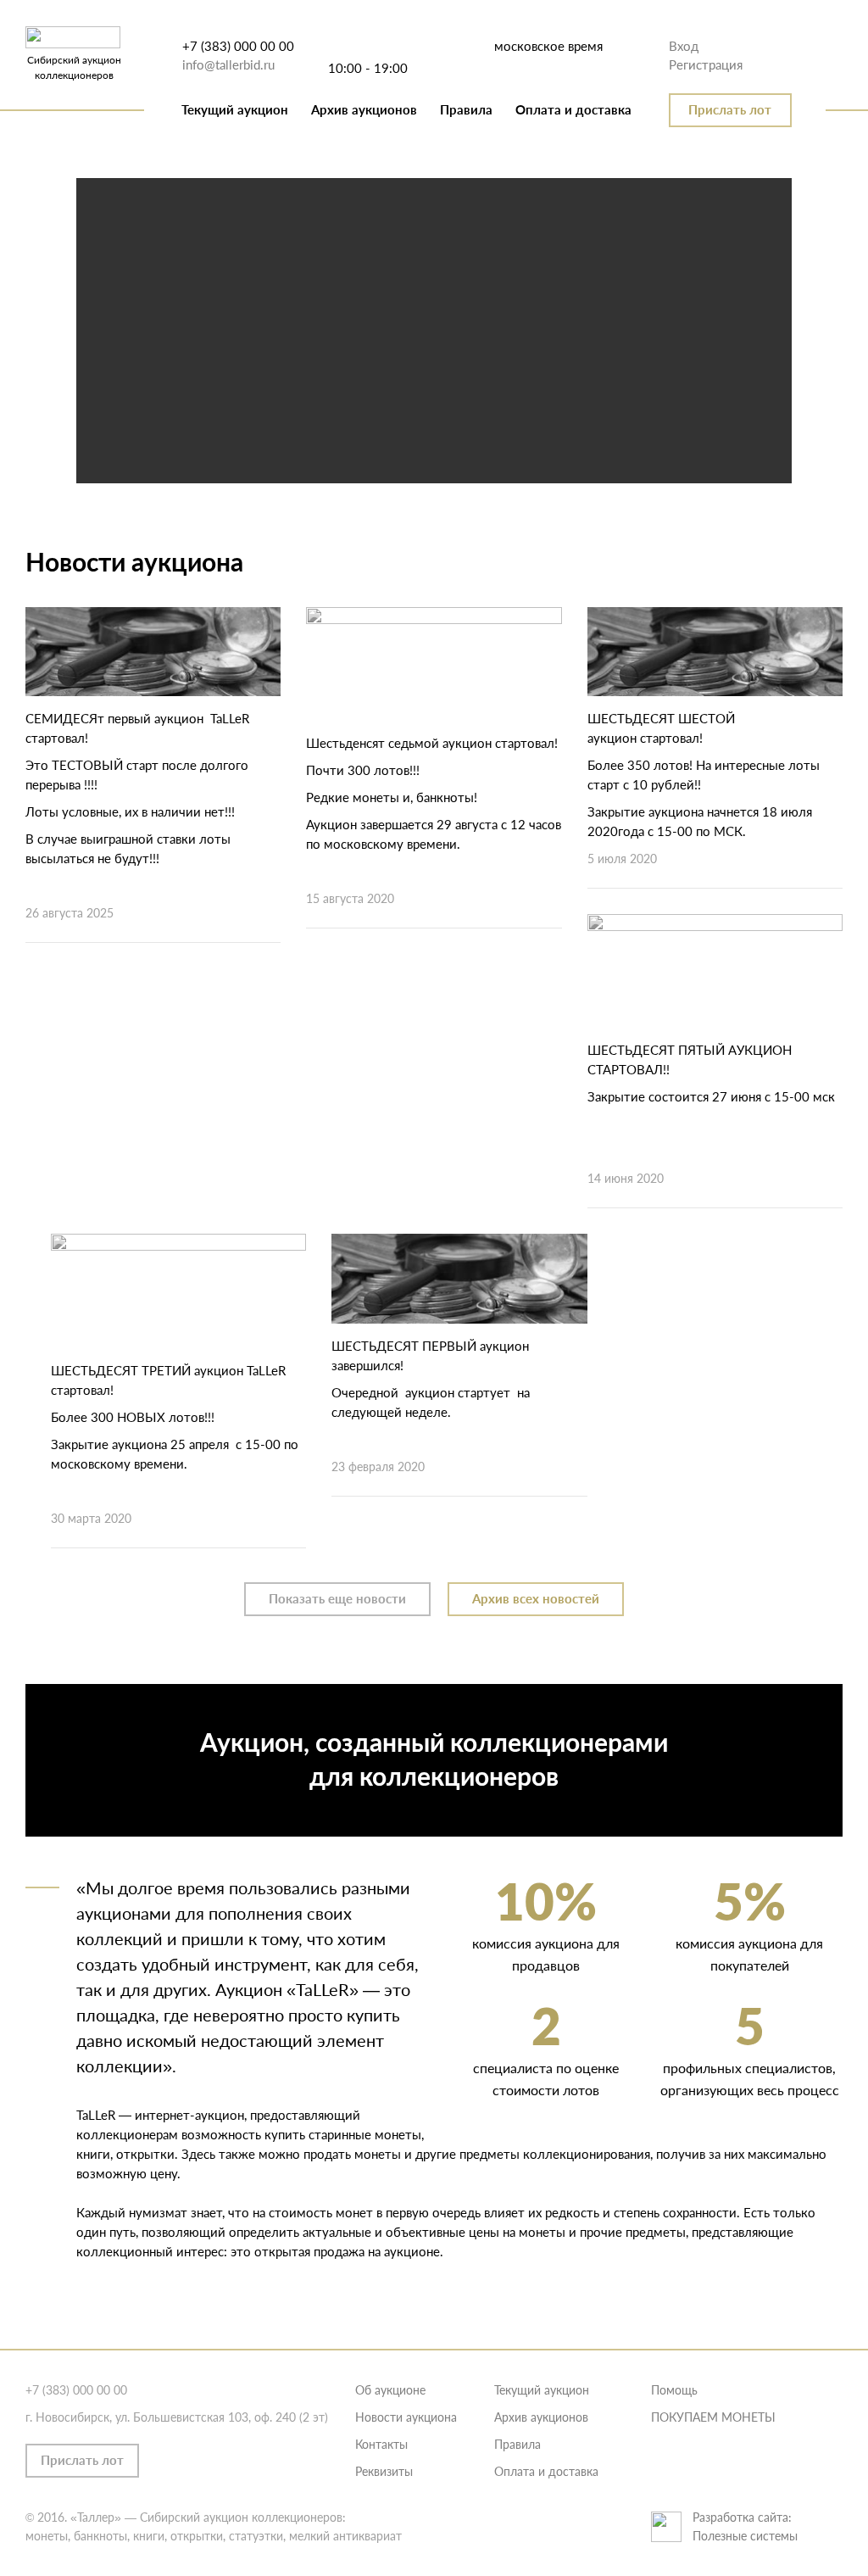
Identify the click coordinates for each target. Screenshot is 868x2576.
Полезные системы (745, 2536)
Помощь (674, 2390)
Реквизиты (384, 2471)
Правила (466, 109)
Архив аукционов (364, 109)
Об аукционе (390, 2390)
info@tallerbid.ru (228, 64)
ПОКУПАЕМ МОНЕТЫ (713, 2417)
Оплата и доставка (573, 109)
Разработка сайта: (742, 2517)
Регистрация (706, 64)
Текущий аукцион (235, 109)
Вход (684, 46)
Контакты (381, 2444)
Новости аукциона (406, 2417)
